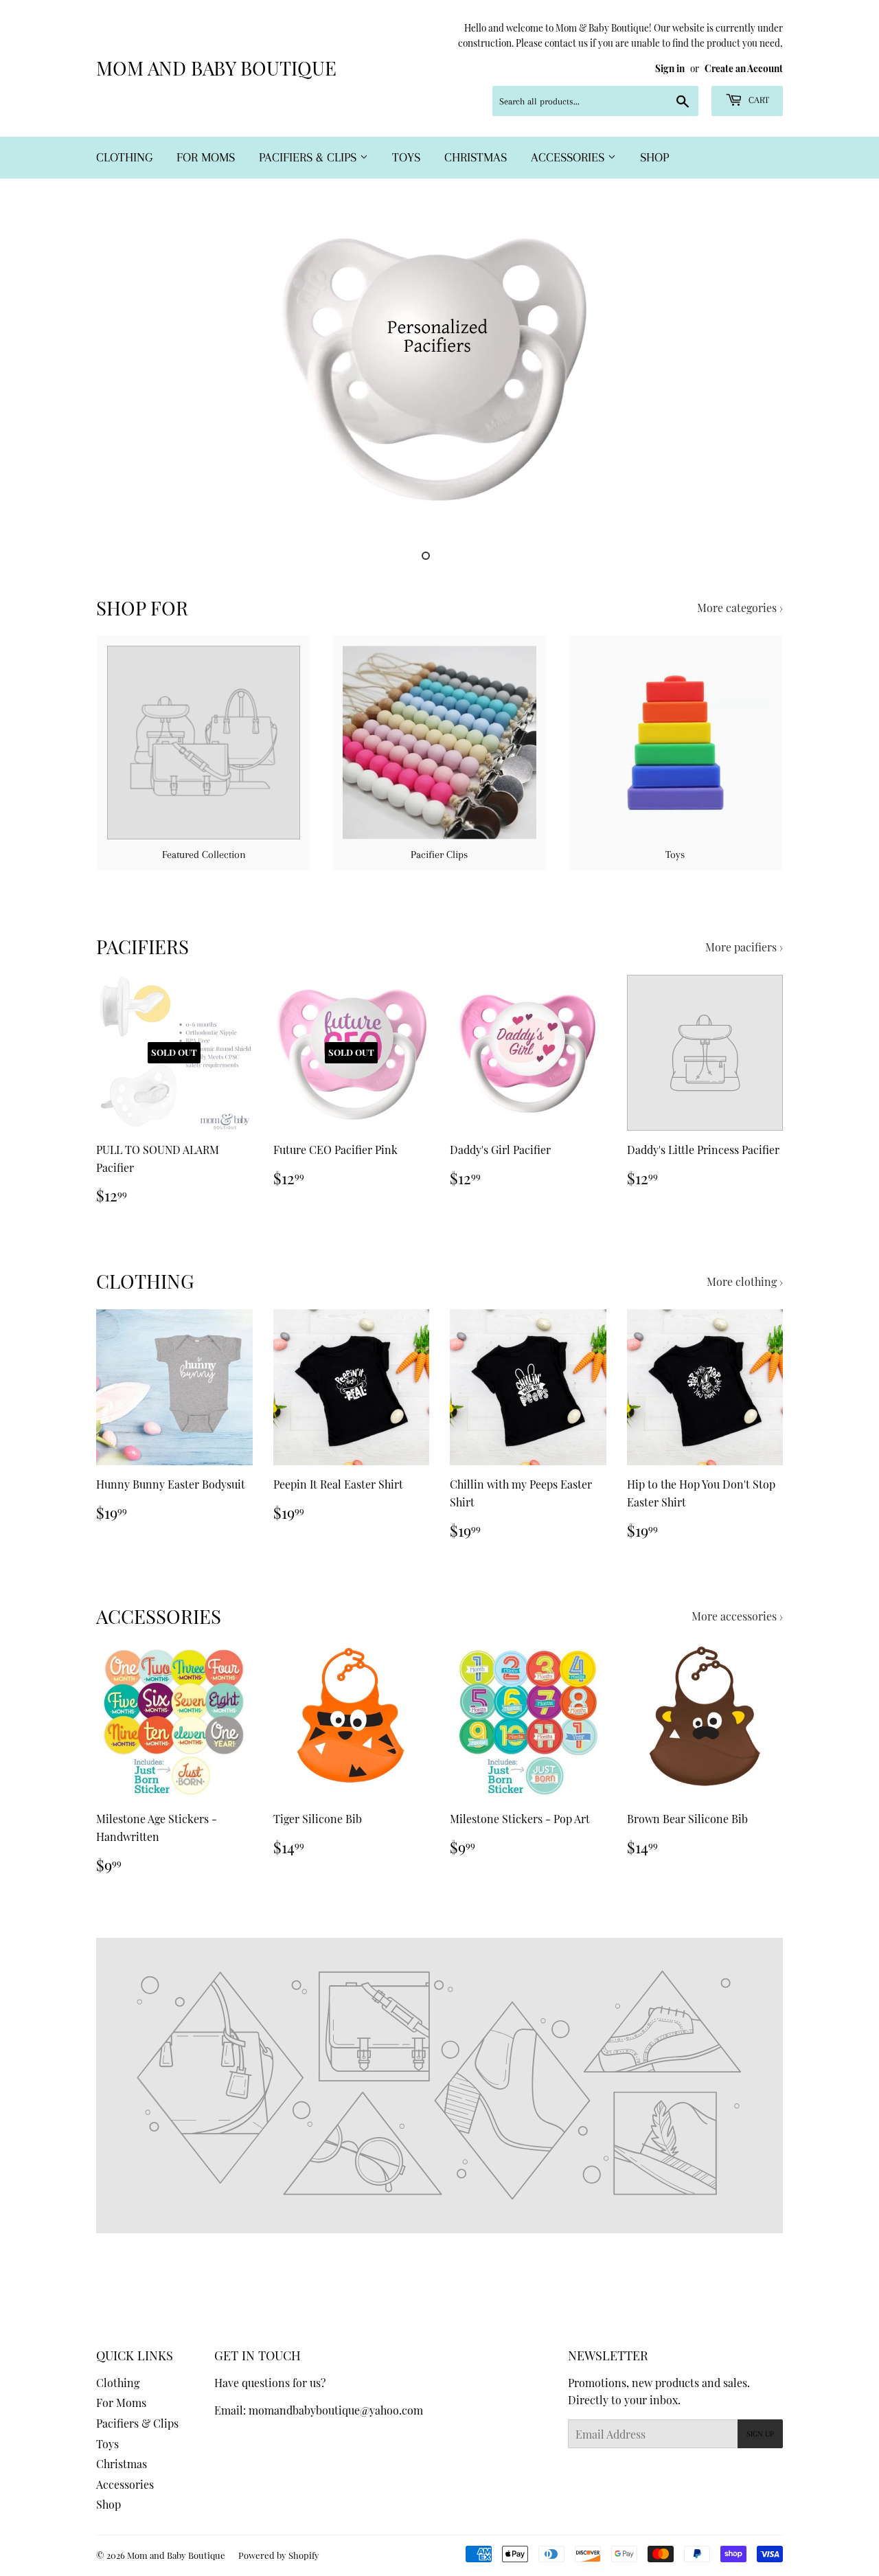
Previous (125, 371)
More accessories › (737, 1616)
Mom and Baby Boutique (216, 68)
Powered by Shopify (279, 2555)
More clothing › (745, 1281)
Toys (406, 157)
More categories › (740, 608)
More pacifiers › (744, 947)
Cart (757, 100)
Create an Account (744, 68)
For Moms (206, 157)
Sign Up (760, 2434)
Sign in (670, 68)
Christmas (476, 157)
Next (754, 371)
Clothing (124, 157)
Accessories (569, 157)
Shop (654, 157)
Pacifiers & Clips (309, 157)
